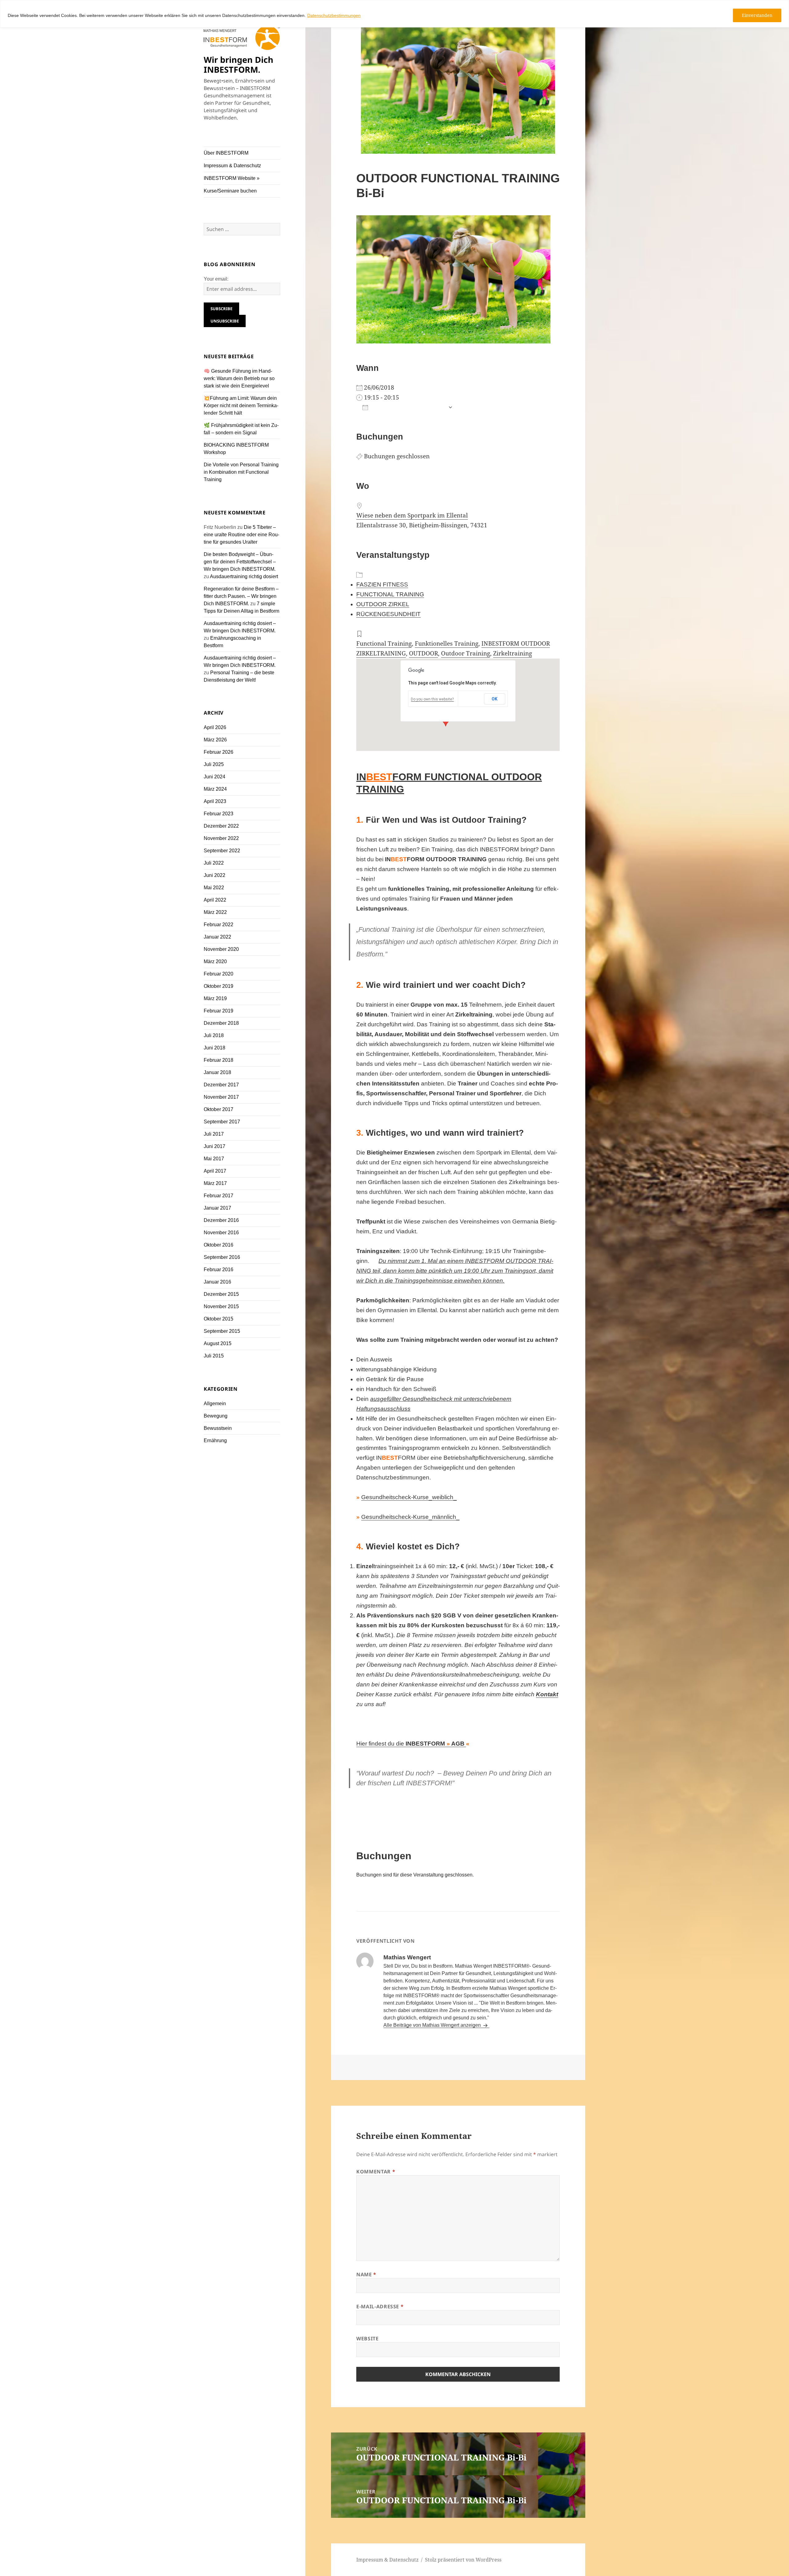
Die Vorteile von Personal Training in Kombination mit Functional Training (241, 472)
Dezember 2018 (221, 1023)
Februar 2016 (219, 1270)
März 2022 (215, 912)
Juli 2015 (214, 1356)
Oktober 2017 (219, 1109)
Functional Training (384, 643)
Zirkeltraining (513, 653)
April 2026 (215, 727)
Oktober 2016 (219, 1245)
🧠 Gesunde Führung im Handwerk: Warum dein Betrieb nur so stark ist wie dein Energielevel (239, 378)
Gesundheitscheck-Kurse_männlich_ (410, 1517)
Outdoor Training (466, 653)
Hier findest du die (411, 1744)
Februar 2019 (219, 1011)
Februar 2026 (219, 752)
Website (367, 2339)
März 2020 (215, 961)
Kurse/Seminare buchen (230, 191)
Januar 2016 (217, 1282)
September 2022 (222, 851)
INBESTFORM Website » (232, 178)
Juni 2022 (215, 875)
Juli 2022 (214, 863)
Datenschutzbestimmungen (334, 15)
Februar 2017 (219, 1196)
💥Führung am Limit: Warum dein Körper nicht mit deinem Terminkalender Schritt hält (241, 406)
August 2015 (218, 1343)
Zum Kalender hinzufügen (408, 407)
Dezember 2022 (221, 826)
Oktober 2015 (219, 1319)
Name (366, 2274)
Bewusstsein (218, 1428)
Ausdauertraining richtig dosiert (244, 576)
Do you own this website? (432, 699)
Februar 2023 (219, 814)
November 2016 (221, 1233)
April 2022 (215, 900)
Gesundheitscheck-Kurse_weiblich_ (409, 1497)
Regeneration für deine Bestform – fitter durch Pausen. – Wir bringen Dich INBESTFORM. (241, 596)
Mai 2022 (214, 888)
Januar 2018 (217, 1072)
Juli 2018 (214, 1035)
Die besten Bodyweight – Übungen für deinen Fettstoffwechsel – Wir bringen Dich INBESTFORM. (240, 562)
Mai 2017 (214, 1159)
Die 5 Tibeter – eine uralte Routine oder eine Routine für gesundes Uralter (241, 535)
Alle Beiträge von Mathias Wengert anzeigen (433, 2025)
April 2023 (215, 801)
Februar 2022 (219, 925)
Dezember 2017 (221, 1085)
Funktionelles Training (447, 643)
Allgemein (215, 1404)
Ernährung (215, 1440)
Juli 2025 (214, 764)
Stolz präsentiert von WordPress (463, 2560)
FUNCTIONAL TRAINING (390, 594)
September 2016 (222, 1257)
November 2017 (221, 1097)
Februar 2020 (219, 974)
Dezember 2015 (221, 1294)
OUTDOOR (423, 653)
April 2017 (215, 1171)
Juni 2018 (215, 1048)
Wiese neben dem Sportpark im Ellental (412, 515)
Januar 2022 (217, 937)
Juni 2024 (215, 777)
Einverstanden (757, 15)
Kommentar (376, 2172)
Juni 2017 (215, 1146)
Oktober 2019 (219, 986)
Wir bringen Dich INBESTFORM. (239, 65)
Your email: (216, 279)
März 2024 (215, 789)
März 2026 (215, 740)
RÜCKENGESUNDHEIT (388, 614)
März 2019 (215, 998)
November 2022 (221, 838)
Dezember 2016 (221, 1220)
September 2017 (222, 1122)
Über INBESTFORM (226, 153)
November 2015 (221, 1306)
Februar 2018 (219, 1060)
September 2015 (222, 1331)
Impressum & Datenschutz (232, 166)
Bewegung (216, 1416)
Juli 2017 (214, 1134)
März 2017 (215, 1183)
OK (495, 699)
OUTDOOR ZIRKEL (383, 604)
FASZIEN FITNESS (382, 584)
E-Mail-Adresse (380, 2306)
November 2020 (221, 949)
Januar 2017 (217, 1208)
